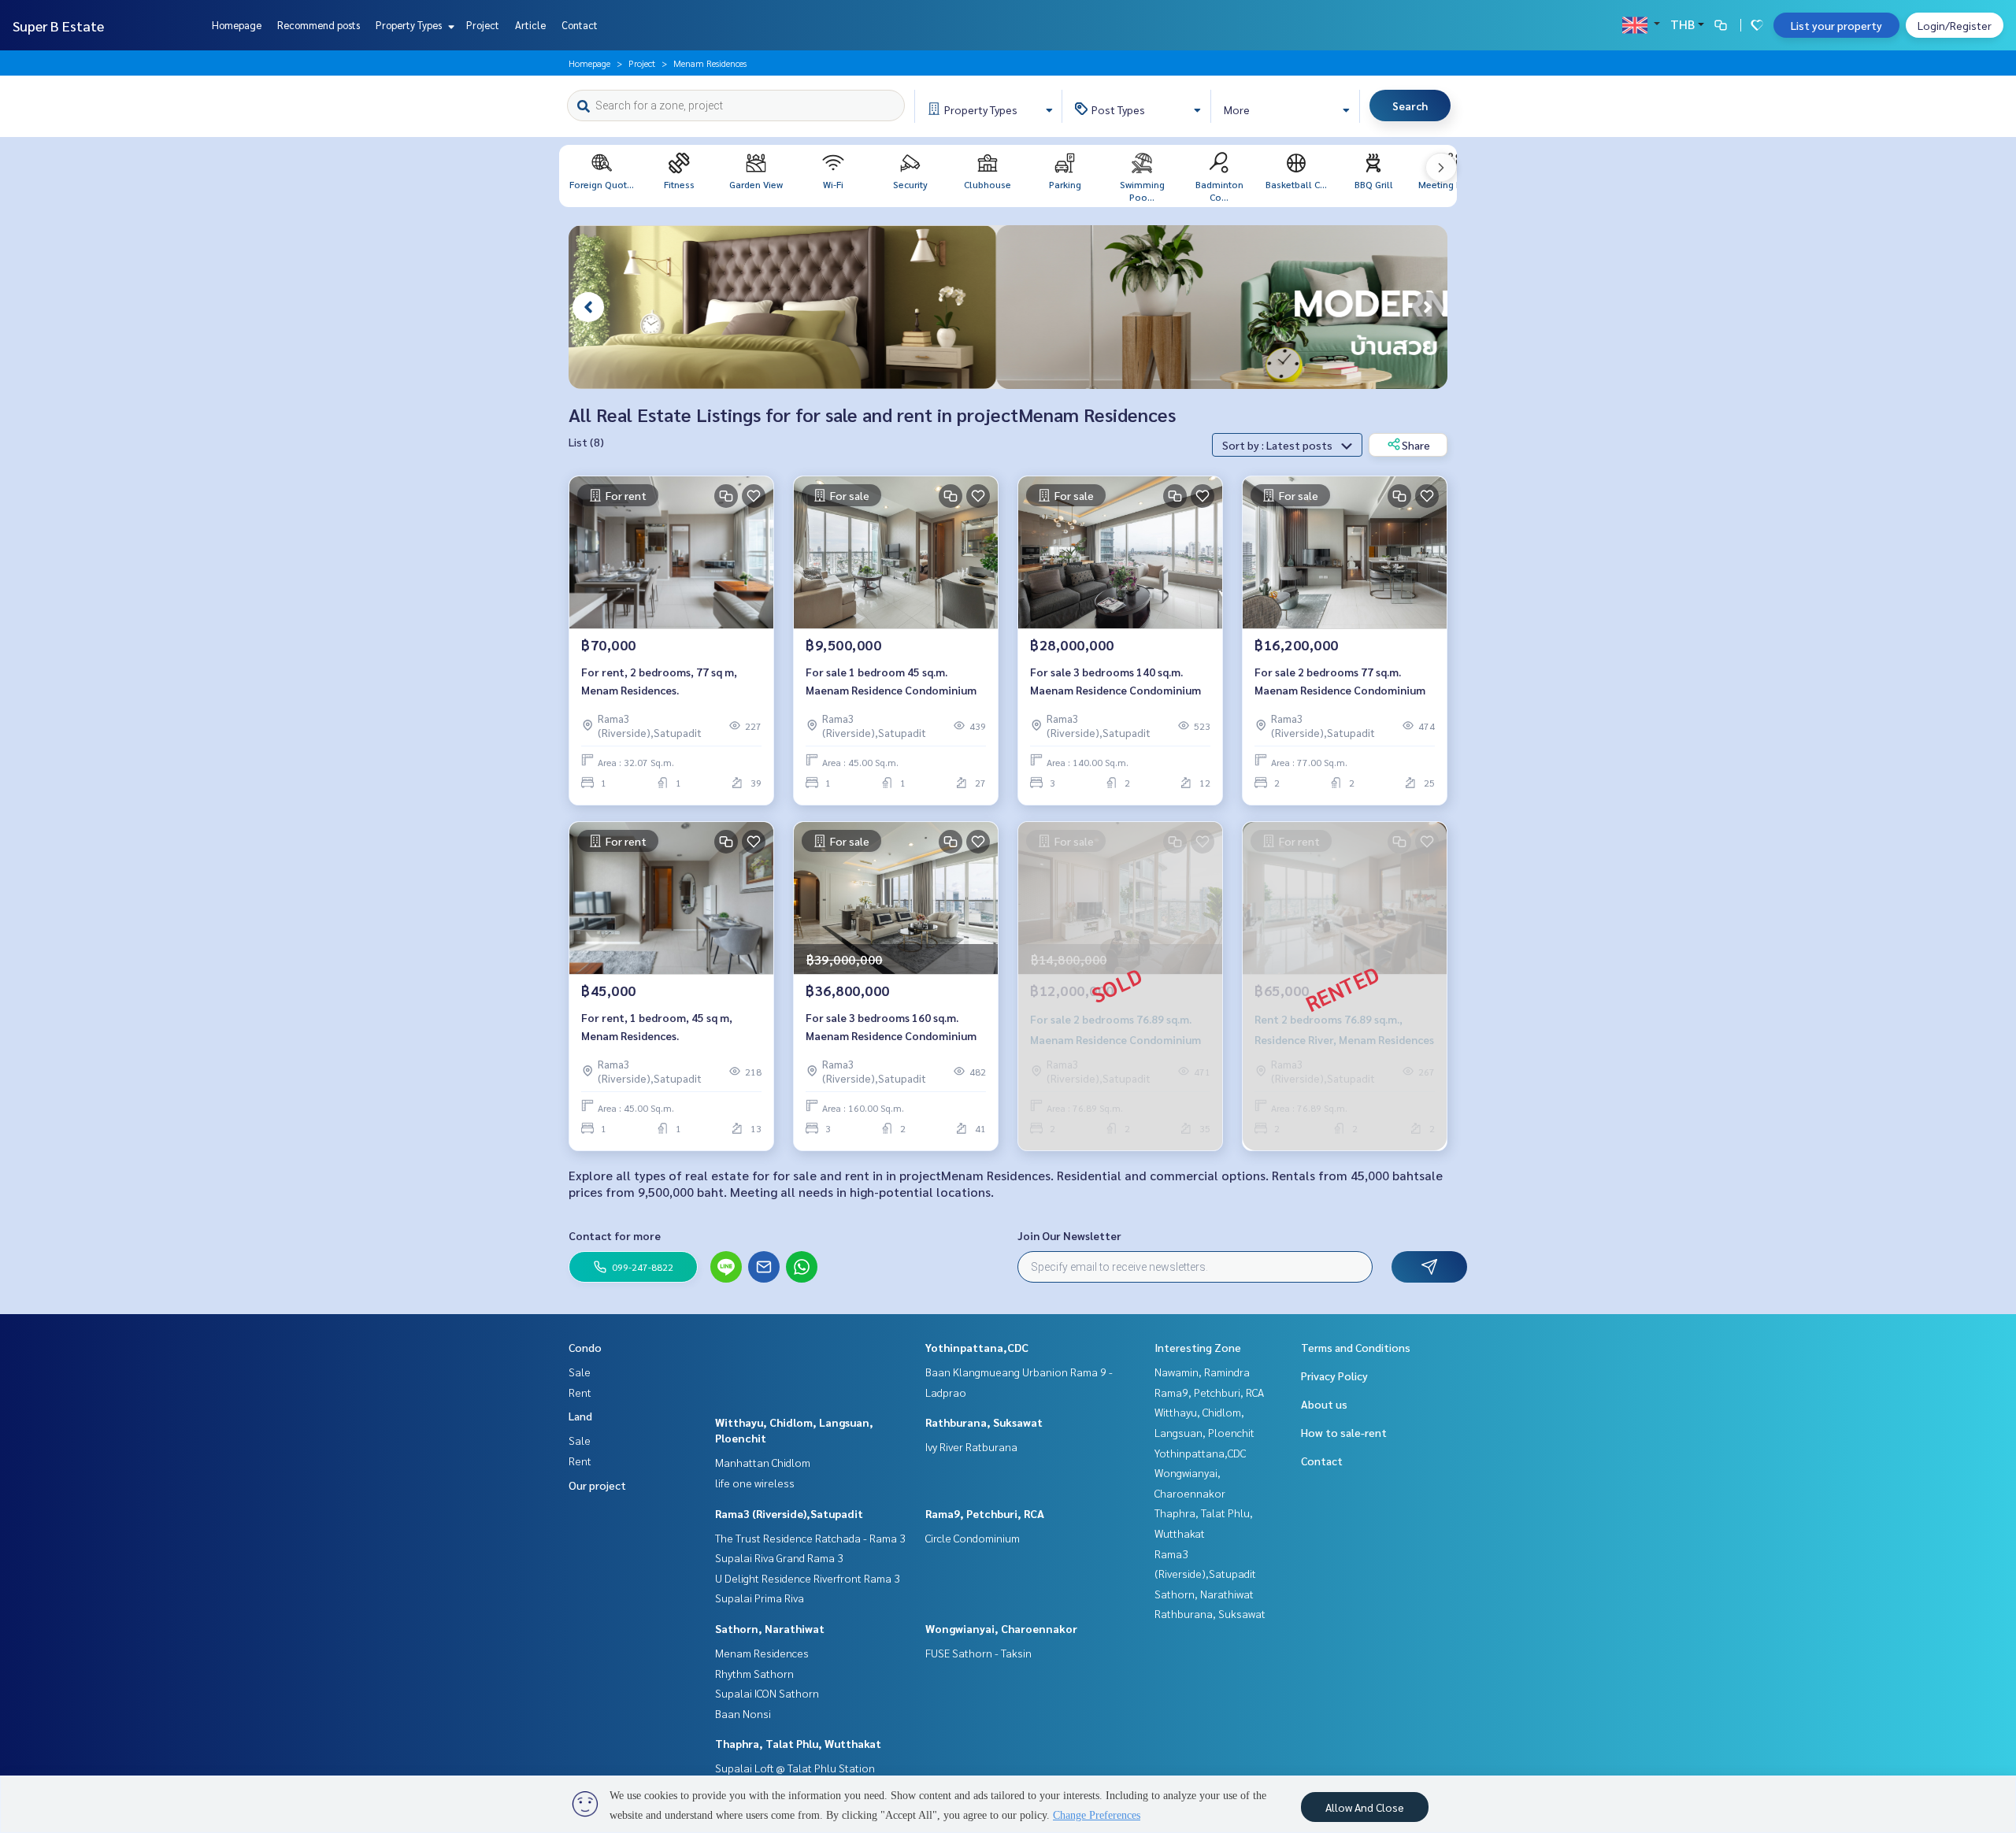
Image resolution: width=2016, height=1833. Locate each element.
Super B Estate (58, 26)
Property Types (410, 25)
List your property (1836, 25)
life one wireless (755, 1483)
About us (1324, 1404)
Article (530, 25)
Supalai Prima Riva (760, 1598)
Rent (580, 1392)
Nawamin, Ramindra (1202, 1372)
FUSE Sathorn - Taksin (978, 1653)
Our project (597, 1485)
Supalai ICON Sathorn (767, 1693)
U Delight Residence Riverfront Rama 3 (808, 1578)
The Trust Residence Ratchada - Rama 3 (810, 1538)
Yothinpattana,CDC (977, 1347)
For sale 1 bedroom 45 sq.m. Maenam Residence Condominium (891, 681)
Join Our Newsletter (1069, 1235)
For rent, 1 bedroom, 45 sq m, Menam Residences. (657, 1026)
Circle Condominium (973, 1538)
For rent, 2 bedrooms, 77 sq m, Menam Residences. (659, 681)
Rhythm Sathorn (754, 1673)
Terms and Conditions (1356, 1347)
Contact (580, 25)
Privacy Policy (1334, 1376)
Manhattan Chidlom (763, 1462)
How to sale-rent (1344, 1432)
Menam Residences (762, 1653)
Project (483, 25)
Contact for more (615, 1235)
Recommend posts (319, 25)
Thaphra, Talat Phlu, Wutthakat (798, 1743)
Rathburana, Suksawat (984, 1422)
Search (1410, 106)
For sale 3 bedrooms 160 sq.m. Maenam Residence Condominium (891, 1026)
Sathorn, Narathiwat (770, 1628)
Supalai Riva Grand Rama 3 (779, 1557)
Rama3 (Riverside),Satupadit (789, 1513)
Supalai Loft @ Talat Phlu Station (795, 1768)
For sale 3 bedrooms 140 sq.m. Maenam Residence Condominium (1115, 681)
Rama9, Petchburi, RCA (985, 1513)
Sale (580, 1372)
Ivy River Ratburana (971, 1446)
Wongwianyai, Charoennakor (1001, 1628)
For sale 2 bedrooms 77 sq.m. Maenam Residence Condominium (1340, 681)
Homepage (237, 25)
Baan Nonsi (743, 1713)
